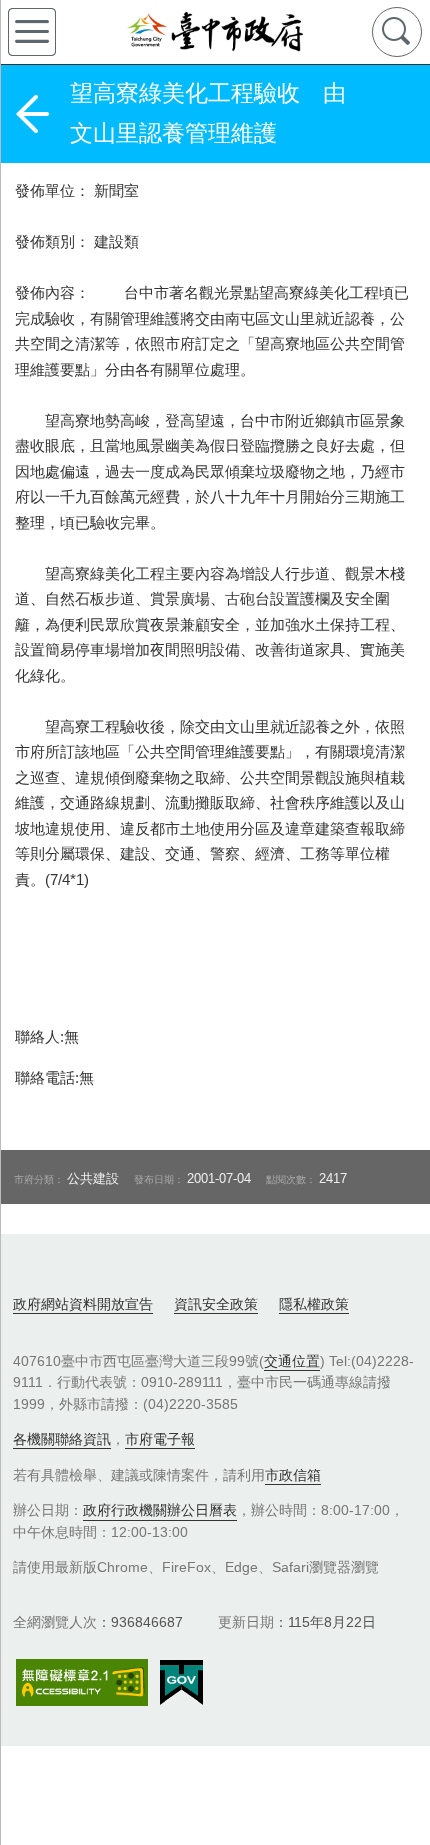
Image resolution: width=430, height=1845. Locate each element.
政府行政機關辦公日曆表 (160, 1510)
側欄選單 (32, 32)
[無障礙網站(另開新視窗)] (82, 1682)
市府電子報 (160, 1439)
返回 (32, 114)
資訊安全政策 (216, 1304)
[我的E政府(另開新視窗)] (181, 1683)
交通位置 (292, 1361)
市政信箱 (293, 1475)
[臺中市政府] (215, 32)
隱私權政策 (314, 1304)
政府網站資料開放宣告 (83, 1304)
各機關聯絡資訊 (62, 1439)
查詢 (397, 32)
